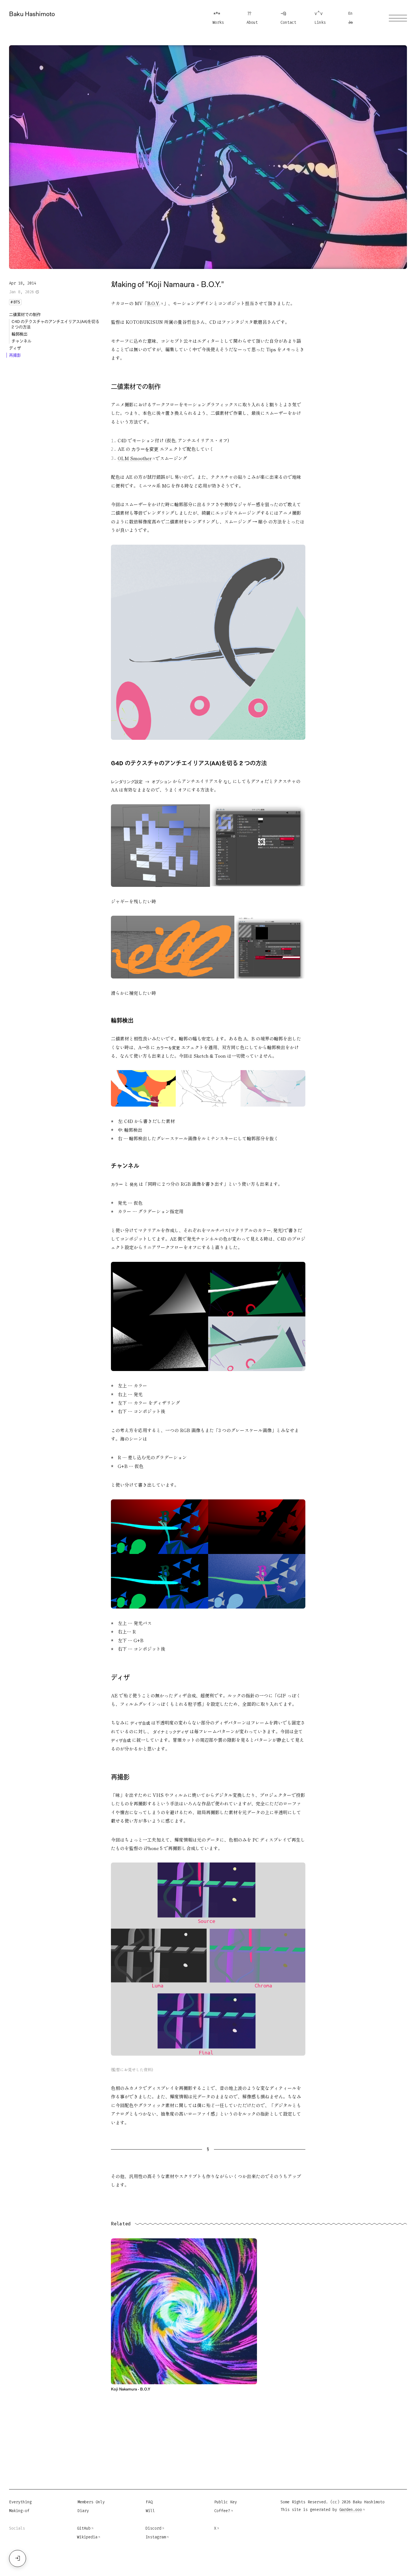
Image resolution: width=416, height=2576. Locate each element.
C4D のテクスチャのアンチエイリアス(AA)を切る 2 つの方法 (55, 324)
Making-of (19, 2511)
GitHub (84, 2528)
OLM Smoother (135, 458)
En (350, 13)
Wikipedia (87, 2537)
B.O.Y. (154, 303)
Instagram (156, 2537)
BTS (15, 302)
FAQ (149, 2502)
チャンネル (22, 341)
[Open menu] (398, 18)
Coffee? (222, 2511)
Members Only (91, 2502)
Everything (20, 2502)
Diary (83, 2511)
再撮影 (15, 355)
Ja (350, 22)
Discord (153, 2528)
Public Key (226, 2502)
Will (150, 2511)
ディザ (15, 348)
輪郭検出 (20, 334)
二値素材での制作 (25, 314)
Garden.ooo (351, 2510)
